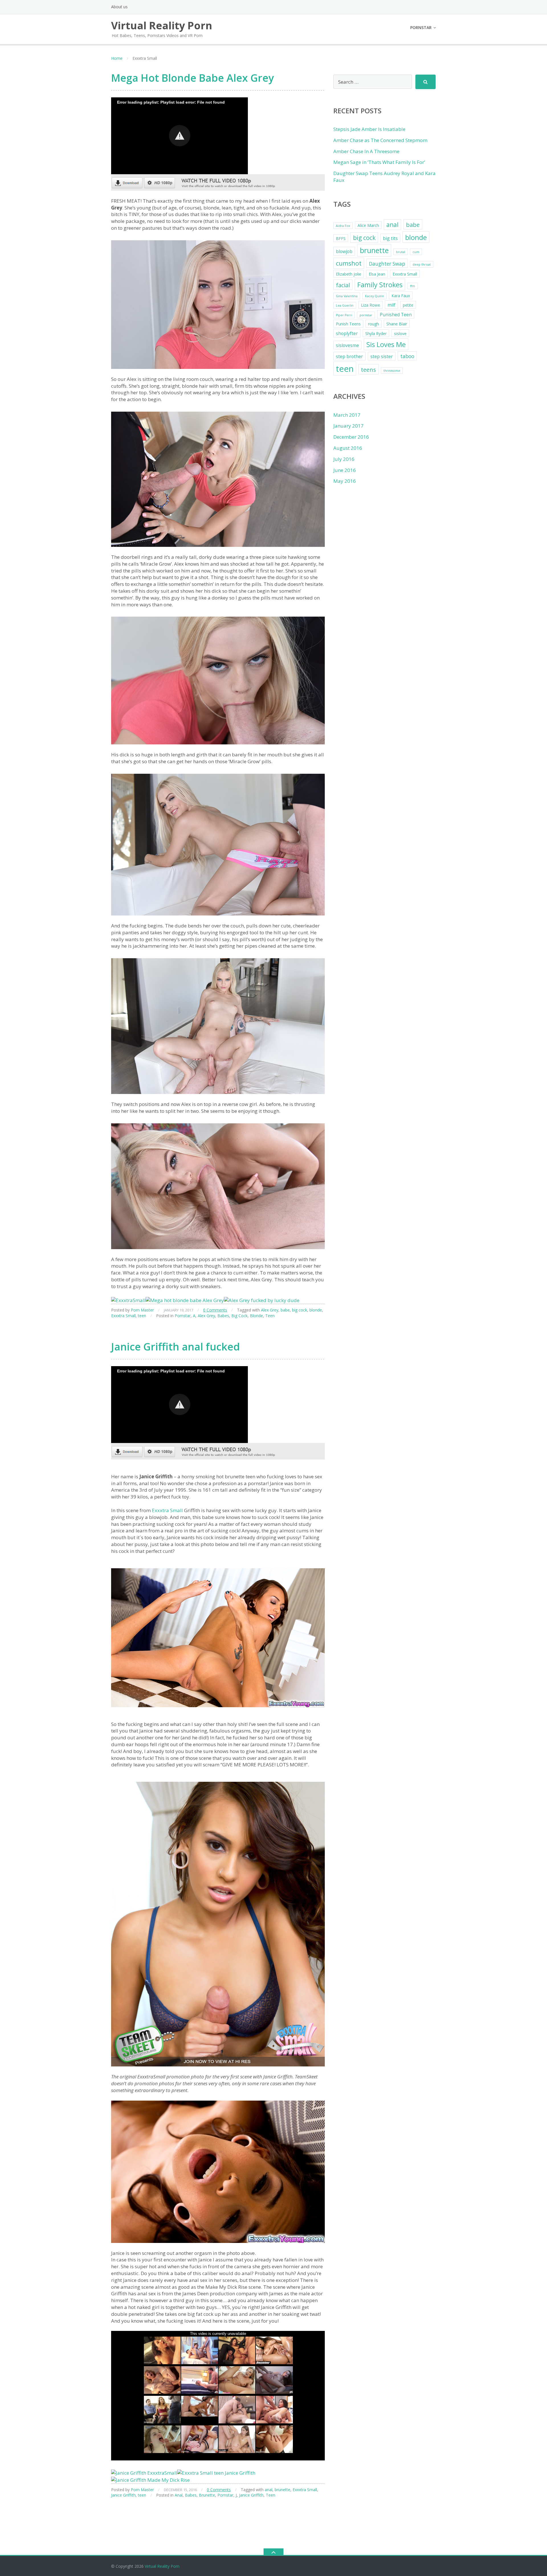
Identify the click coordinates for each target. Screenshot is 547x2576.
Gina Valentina (347, 296)
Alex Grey (270, 1310)
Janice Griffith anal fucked (175, 1347)
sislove (400, 333)
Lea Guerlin (345, 305)
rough (373, 324)
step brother (349, 356)
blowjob (344, 251)
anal (269, 2490)
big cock (300, 1310)
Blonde (256, 1316)
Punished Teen (396, 315)
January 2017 (348, 426)
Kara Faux (401, 296)
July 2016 (344, 459)
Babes (223, 1316)
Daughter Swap (387, 264)
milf (391, 305)
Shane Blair (397, 324)
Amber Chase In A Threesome (366, 151)
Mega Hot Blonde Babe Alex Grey (192, 78)
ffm (413, 286)
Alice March (368, 225)
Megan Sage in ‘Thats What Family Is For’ (379, 162)
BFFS (341, 238)
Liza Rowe (371, 305)
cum (416, 252)
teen (142, 1316)
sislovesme (347, 345)
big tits (390, 238)
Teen (270, 1316)
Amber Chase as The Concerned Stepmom (380, 140)
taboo (407, 356)
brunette (282, 2490)
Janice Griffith (123, 2495)
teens (369, 370)
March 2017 (347, 415)
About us (119, 7)
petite (408, 305)
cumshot (349, 263)
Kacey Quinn (374, 296)
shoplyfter (347, 333)
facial (343, 285)
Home (117, 58)
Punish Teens (348, 324)
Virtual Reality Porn (162, 2566)
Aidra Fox (343, 226)
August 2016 (348, 448)
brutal (401, 252)
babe (285, 1310)
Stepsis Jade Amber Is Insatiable (369, 129)
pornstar (366, 315)
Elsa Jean (377, 274)
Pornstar (421, 27)
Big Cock (239, 1316)
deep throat (422, 264)
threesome (392, 371)
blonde (316, 1310)
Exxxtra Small (123, 1316)
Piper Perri (344, 315)
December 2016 (351, 437)
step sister (382, 356)
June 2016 (345, 470)
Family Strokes (380, 285)
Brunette (207, 2495)
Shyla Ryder (376, 333)
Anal (179, 2495)
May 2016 (345, 481)
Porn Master (142, 1310)
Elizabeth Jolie (349, 274)
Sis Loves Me (386, 344)
